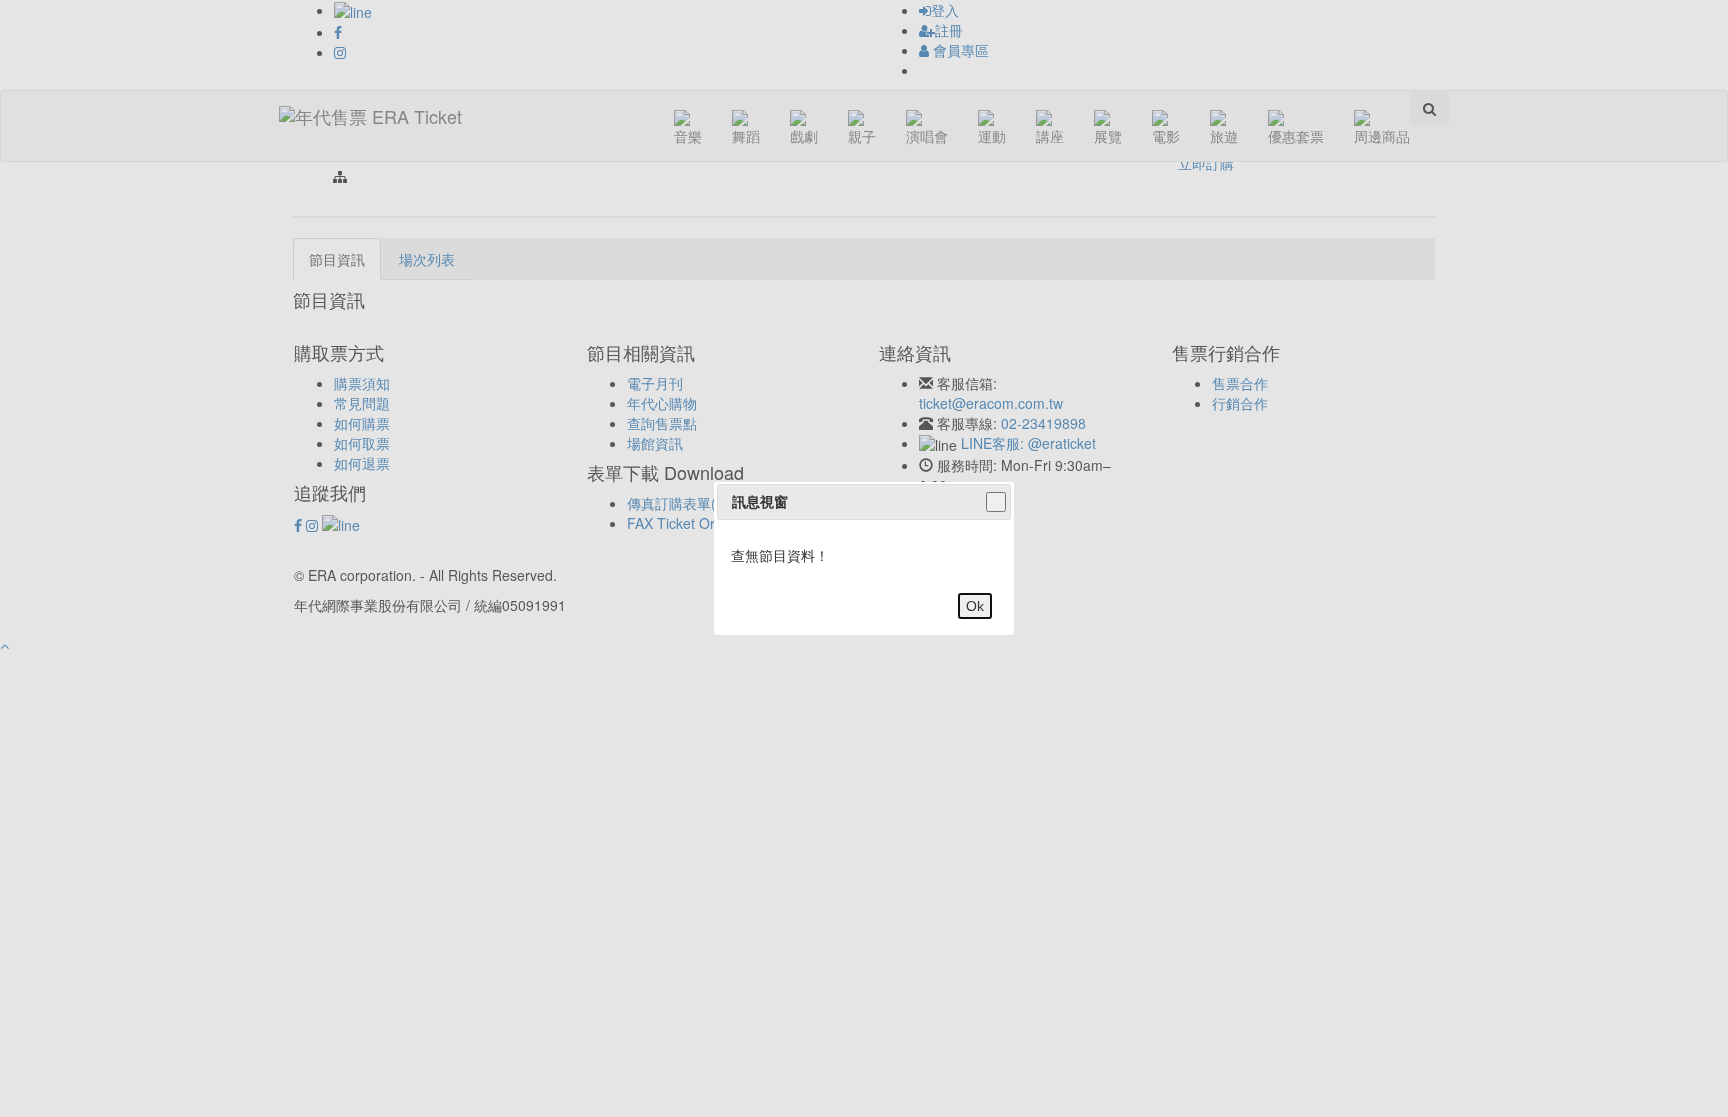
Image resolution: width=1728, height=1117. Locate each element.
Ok (975, 606)
